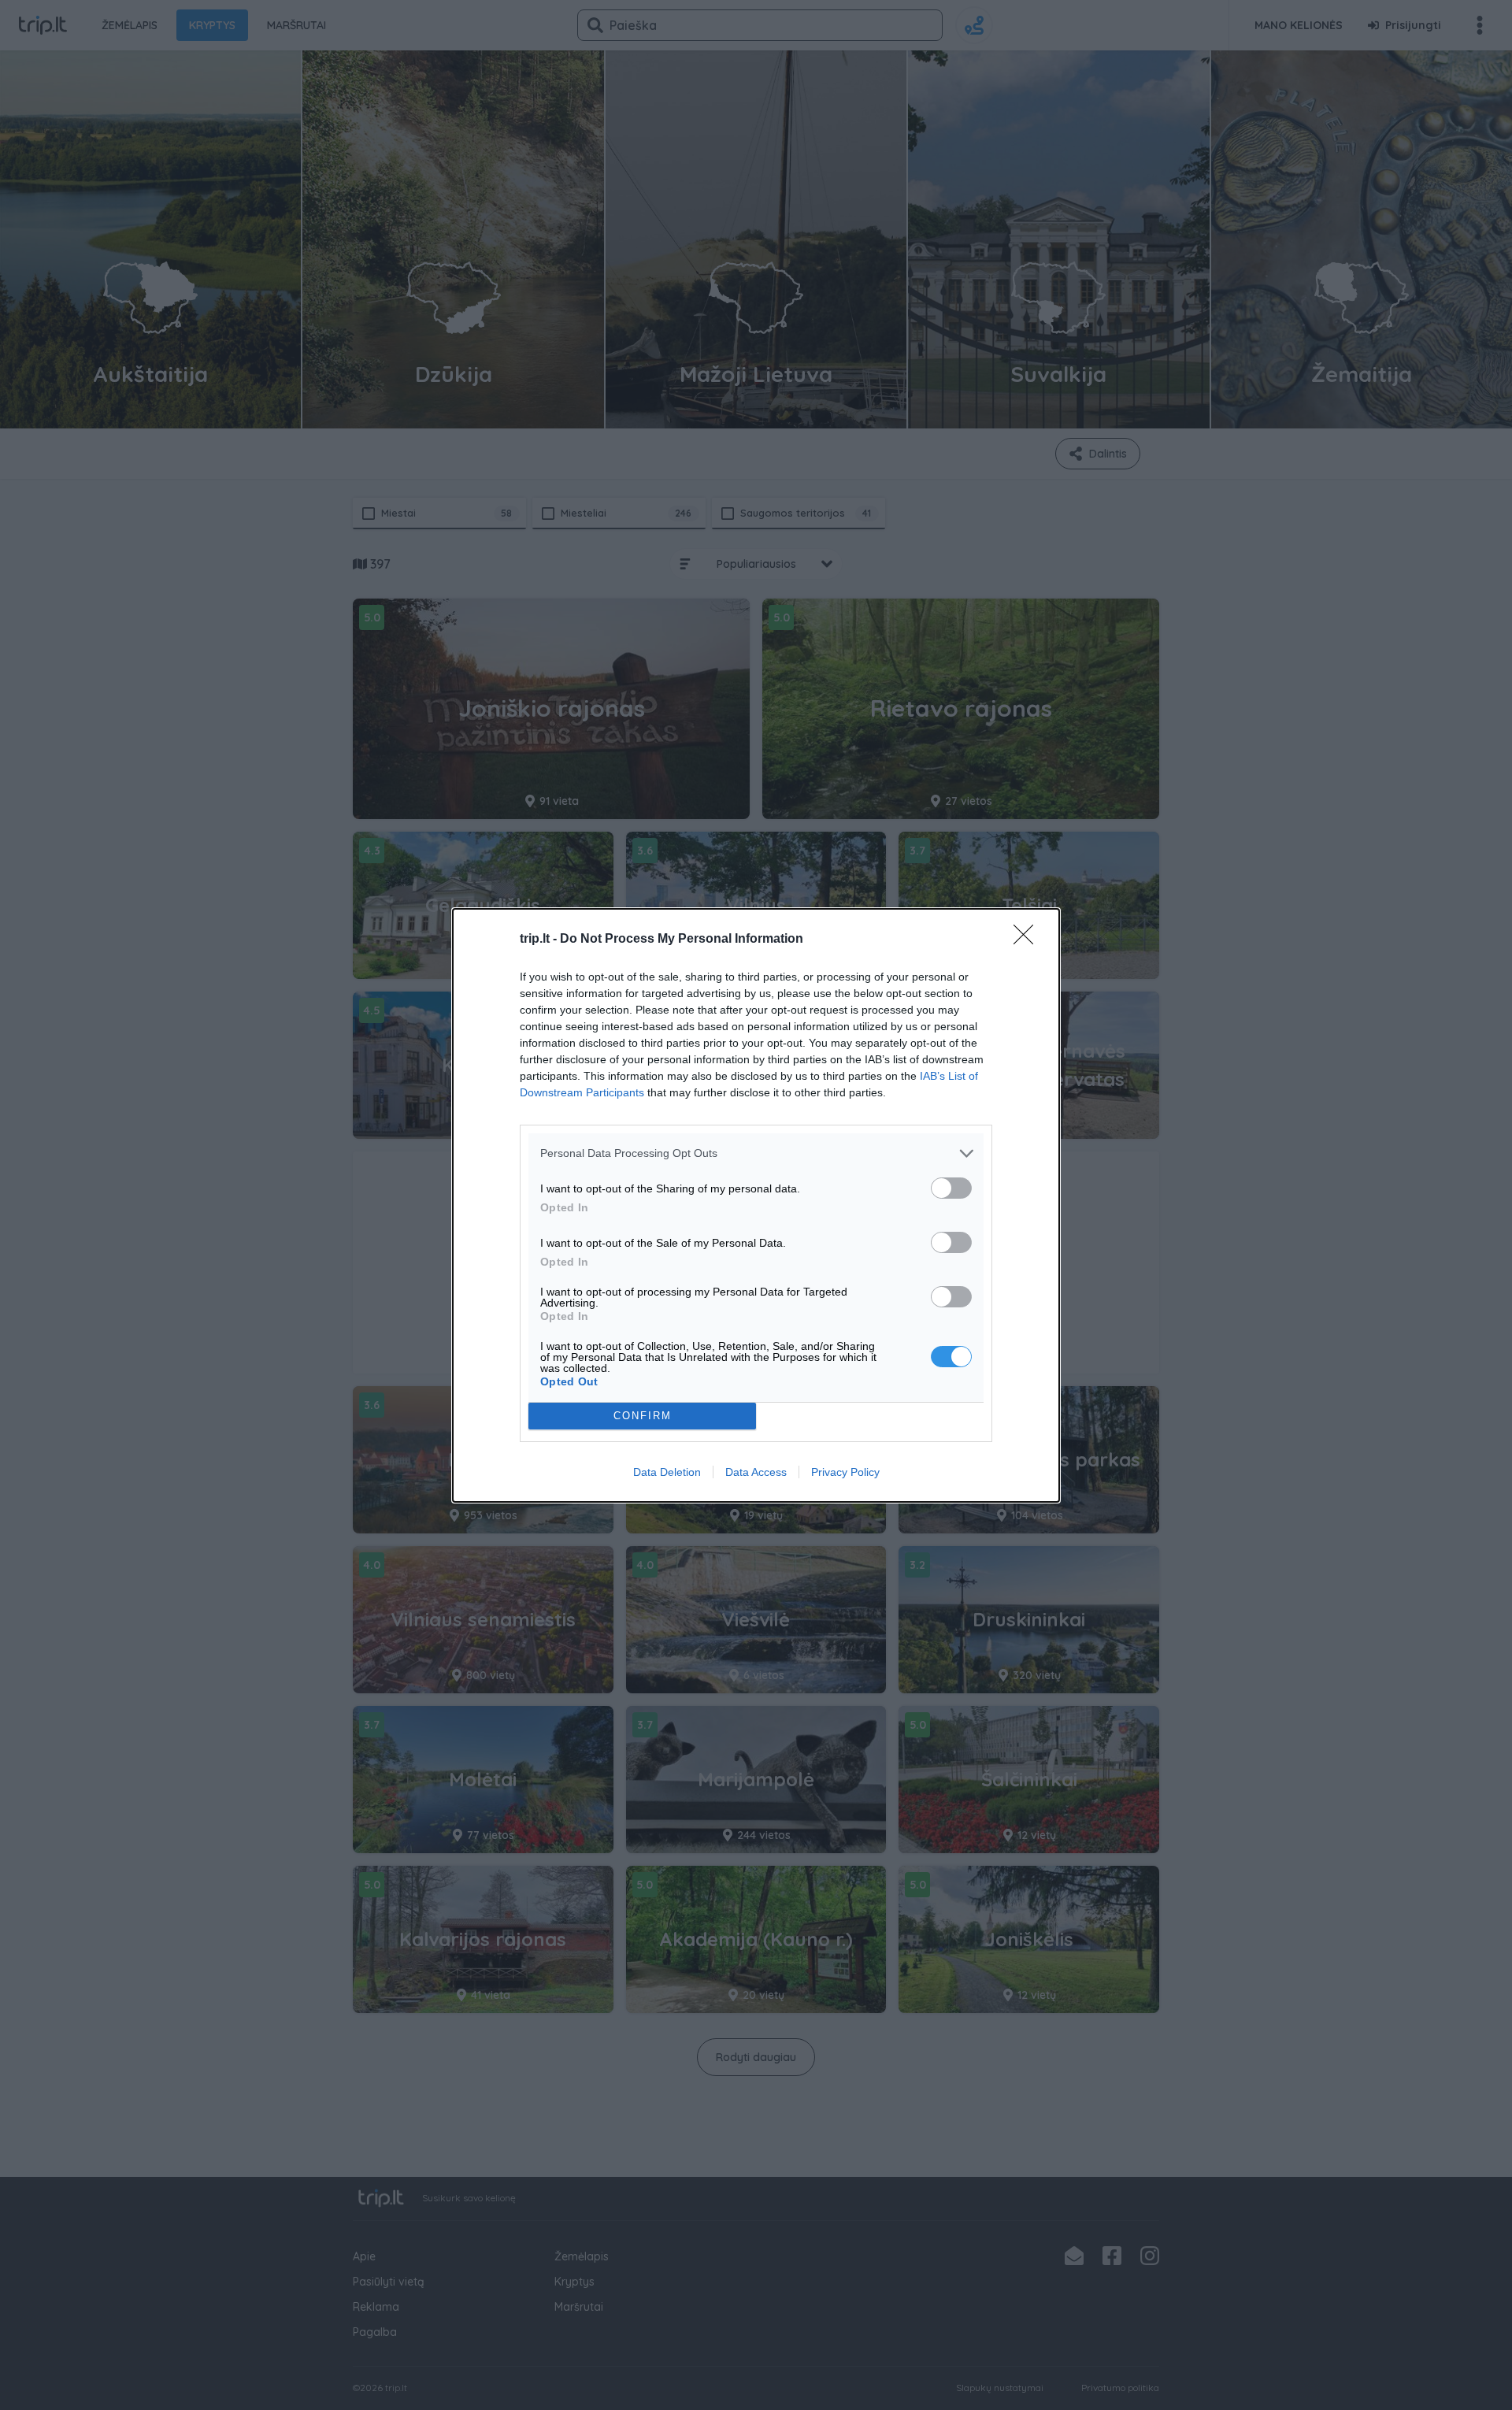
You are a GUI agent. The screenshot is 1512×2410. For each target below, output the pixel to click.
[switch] (951, 1188)
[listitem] (756, 1153)
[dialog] (756, 1205)
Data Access (756, 1472)
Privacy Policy (845, 1472)
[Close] (1028, 940)
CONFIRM (643, 1416)
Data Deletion (667, 1472)
